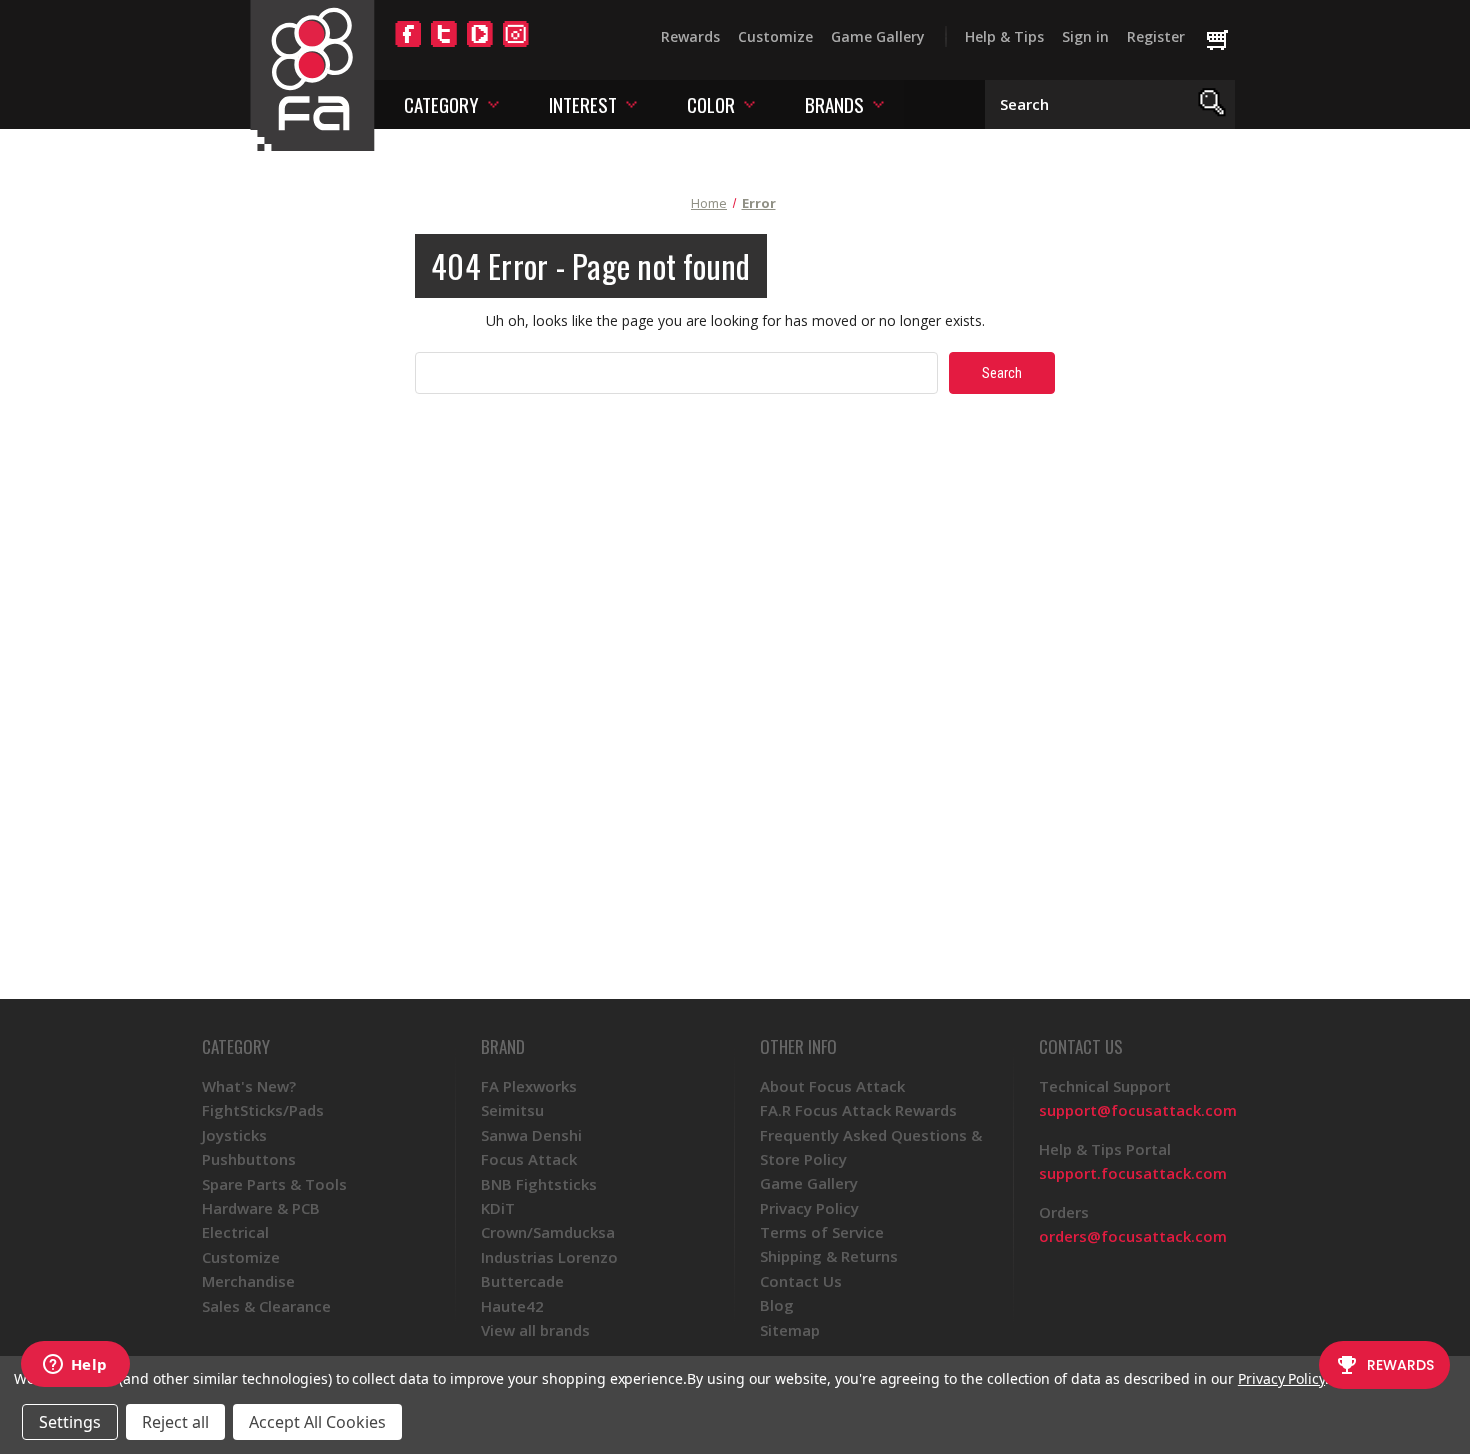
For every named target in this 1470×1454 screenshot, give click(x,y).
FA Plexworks (529, 1086)
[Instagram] (516, 46)
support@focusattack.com (1138, 1110)
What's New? (249, 1086)
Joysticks (234, 1135)
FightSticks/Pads (263, 1110)
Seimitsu (512, 1110)
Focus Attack (529, 1159)
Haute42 (512, 1306)
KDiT (498, 1208)
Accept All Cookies (317, 1422)
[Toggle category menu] (493, 103)
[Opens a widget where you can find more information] (75, 1366)
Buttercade (522, 1281)
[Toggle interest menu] (631, 103)
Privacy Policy (809, 1208)
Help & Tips (1004, 36)
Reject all (175, 1422)
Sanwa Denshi (531, 1135)
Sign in (1085, 36)
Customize (775, 36)
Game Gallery (878, 36)
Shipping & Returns (829, 1256)
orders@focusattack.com (1133, 1236)
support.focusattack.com (1133, 1173)
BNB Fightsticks (539, 1184)
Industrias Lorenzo (549, 1257)
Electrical (235, 1232)
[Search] (1212, 104)
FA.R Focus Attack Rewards (858, 1110)
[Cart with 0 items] (1226, 41)
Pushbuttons (249, 1159)
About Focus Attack (832, 1086)
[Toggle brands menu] (878, 103)
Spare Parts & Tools (274, 1184)
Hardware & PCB (261, 1208)
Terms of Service (822, 1232)
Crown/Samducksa (548, 1232)
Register (1156, 36)
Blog (777, 1305)
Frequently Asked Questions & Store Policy (871, 1147)
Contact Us (801, 1281)
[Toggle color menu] (749, 103)
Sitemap (790, 1330)
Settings (70, 1422)
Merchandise (248, 1281)
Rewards (690, 36)
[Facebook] (408, 46)
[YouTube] (480, 46)
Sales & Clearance (266, 1306)
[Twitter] (444, 46)
